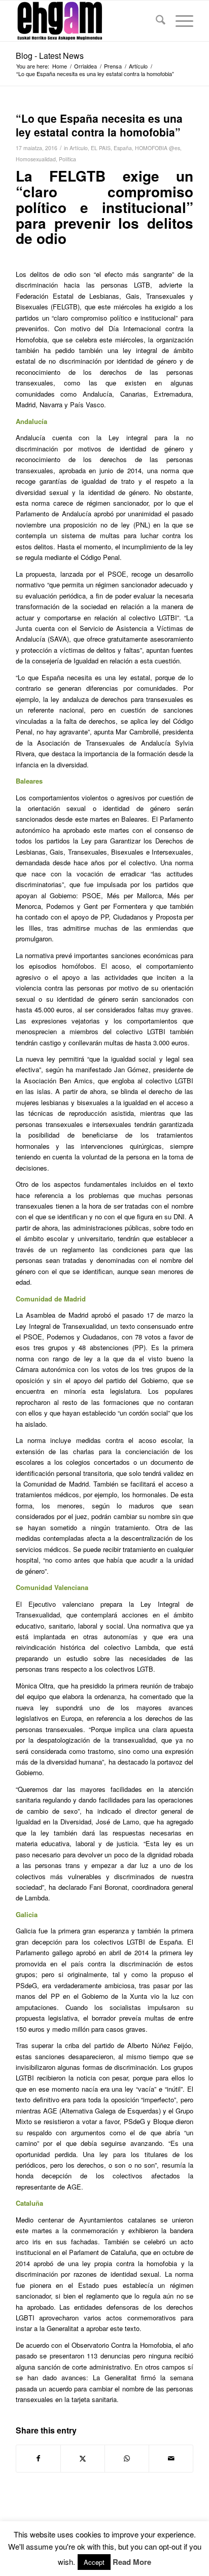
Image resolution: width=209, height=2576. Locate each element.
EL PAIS (101, 148)
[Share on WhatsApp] (127, 2458)
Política (67, 159)
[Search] (155, 21)
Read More (132, 2562)
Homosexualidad (36, 159)
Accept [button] (94, 2562)
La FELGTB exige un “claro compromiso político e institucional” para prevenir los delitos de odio (104, 207)
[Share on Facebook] (38, 2458)
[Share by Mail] (171, 2458)
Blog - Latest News (50, 56)
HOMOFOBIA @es (158, 148)
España (123, 148)
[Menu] (179, 21)
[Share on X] (83, 2458)
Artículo (79, 148)
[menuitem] (155, 21)
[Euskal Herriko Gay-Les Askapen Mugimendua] (87, 21)
